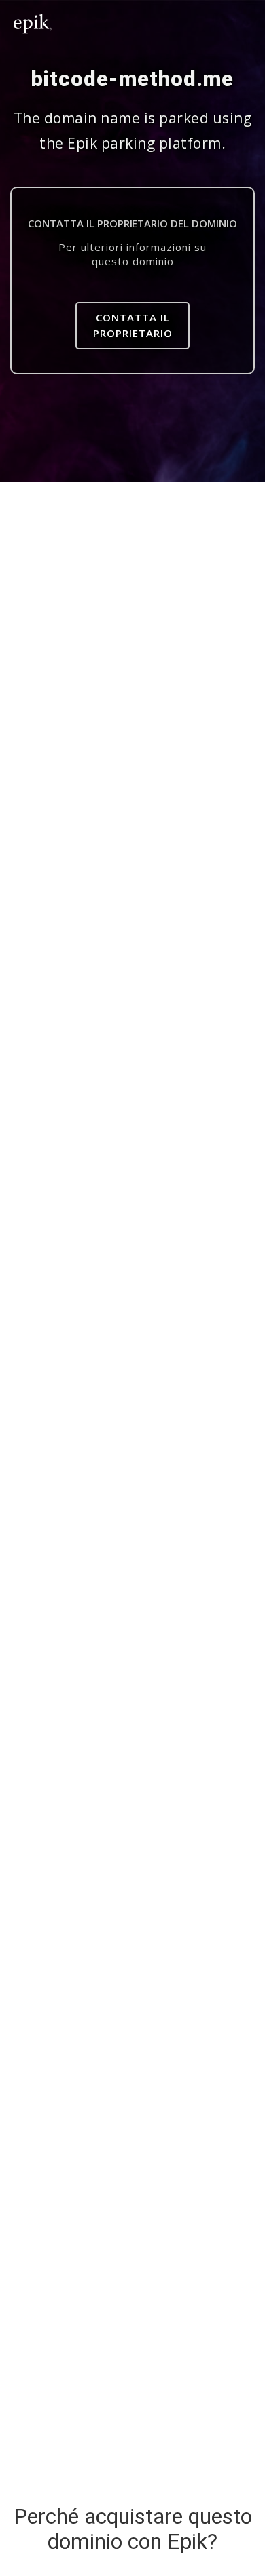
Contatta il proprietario (133, 325)
